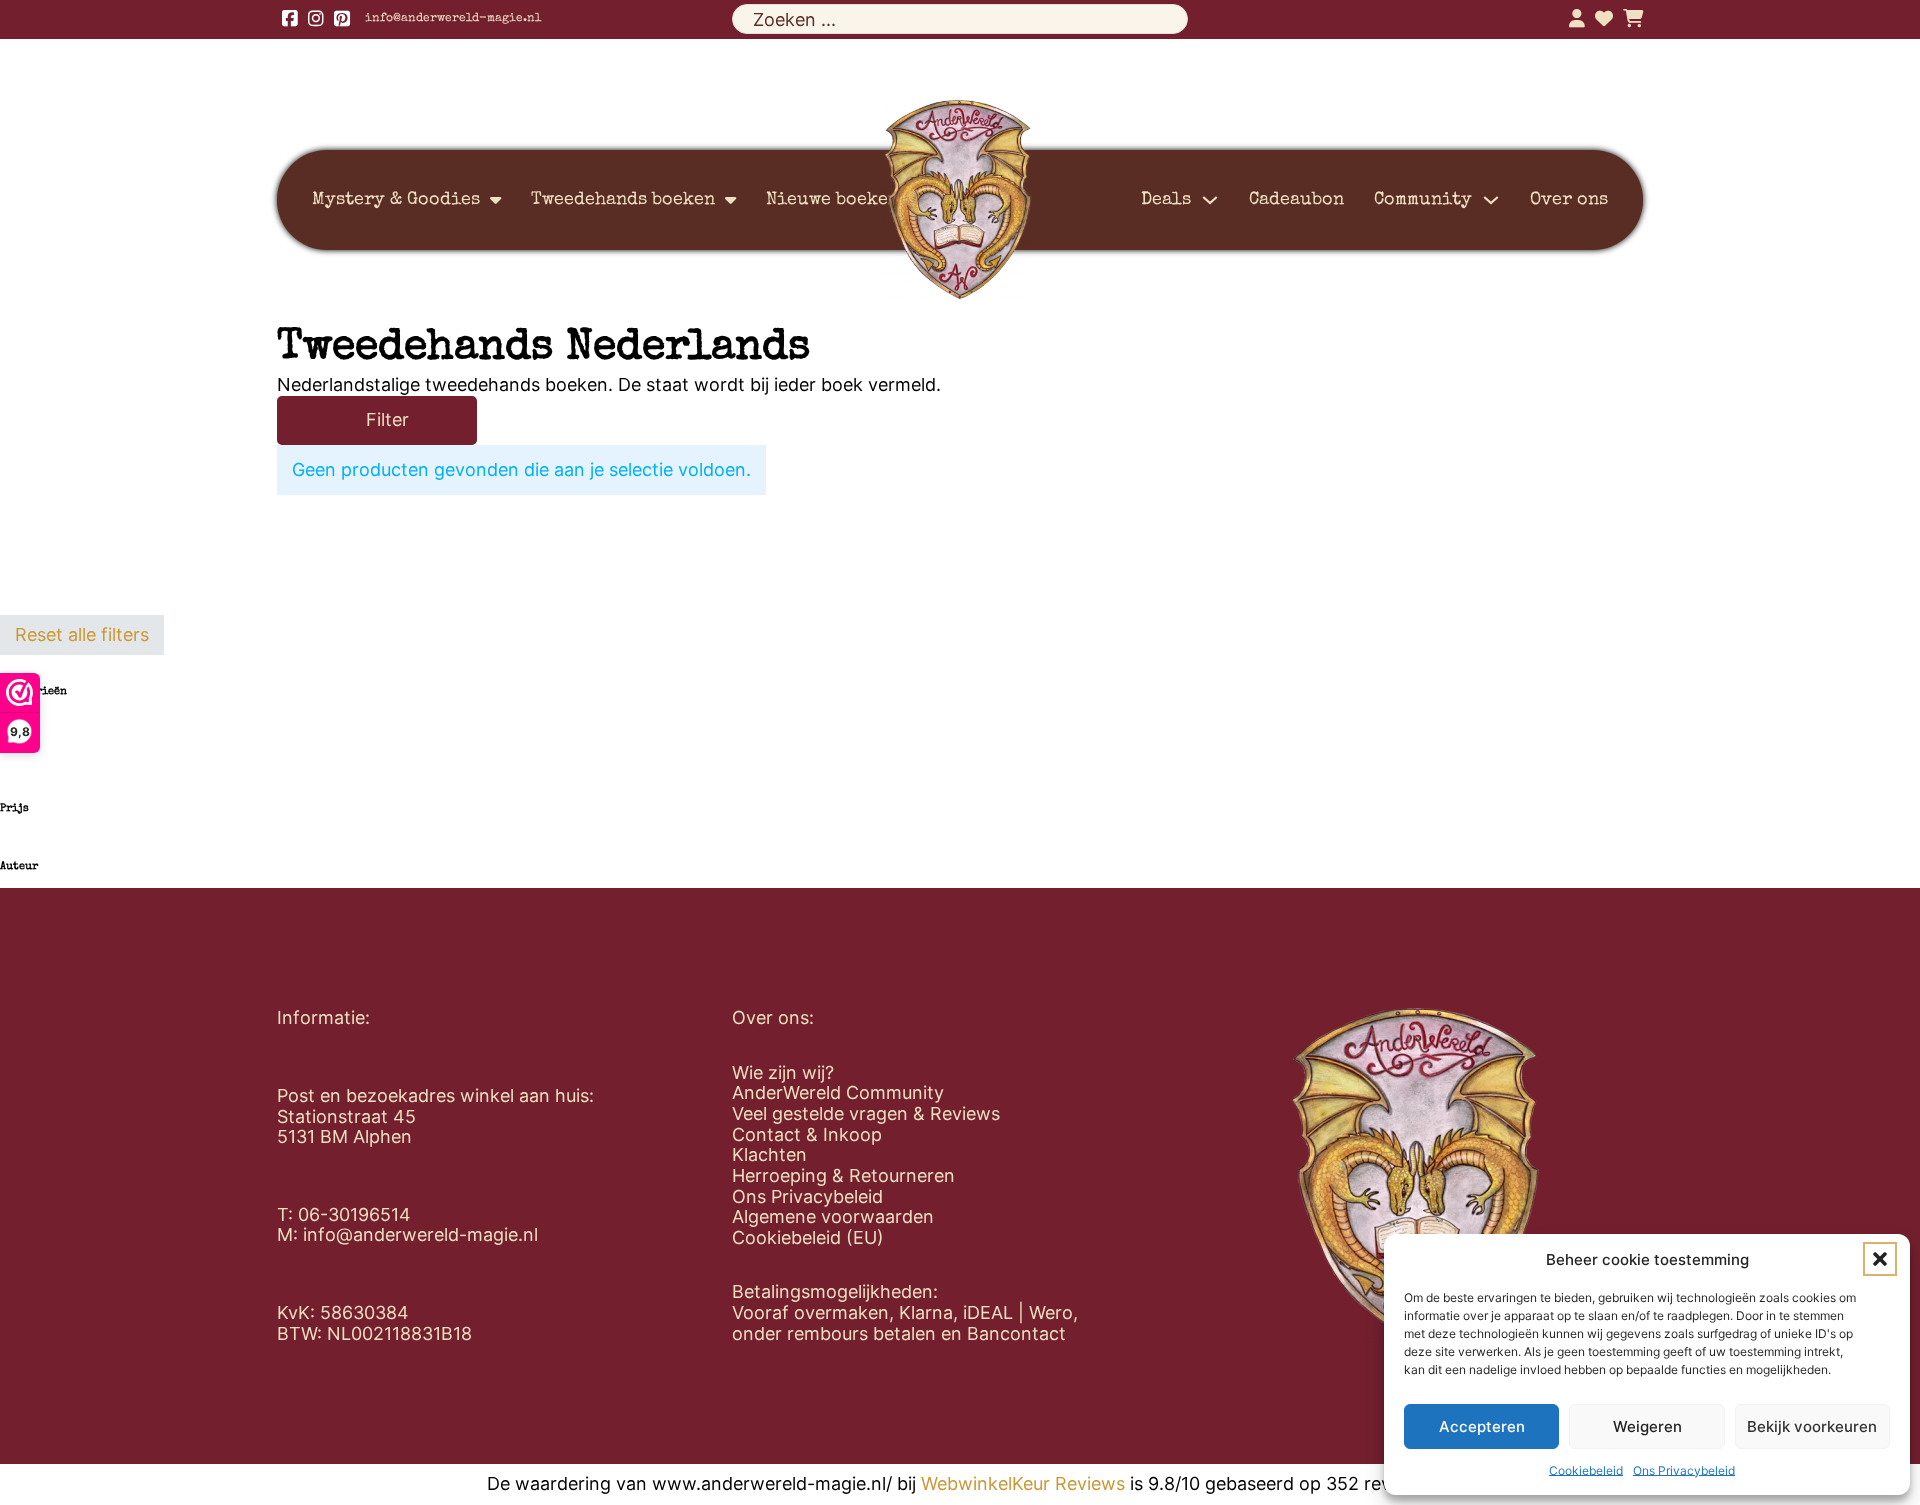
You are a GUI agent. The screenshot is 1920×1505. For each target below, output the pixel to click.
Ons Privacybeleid (1684, 1470)
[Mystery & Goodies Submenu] (495, 200)
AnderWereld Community (838, 1093)
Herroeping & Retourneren (843, 1176)
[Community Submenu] (1491, 200)
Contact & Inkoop (807, 1135)
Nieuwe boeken (832, 200)
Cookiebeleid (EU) (808, 1238)
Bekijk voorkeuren (1812, 1426)
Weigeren (1647, 1426)
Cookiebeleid (1586, 1470)
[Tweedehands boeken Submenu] (730, 200)
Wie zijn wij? (783, 1073)
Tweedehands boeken (623, 200)
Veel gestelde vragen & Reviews (866, 1114)
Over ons (1569, 200)
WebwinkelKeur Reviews (1023, 1483)
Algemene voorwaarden (833, 1217)
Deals (1166, 200)
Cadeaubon (1296, 200)
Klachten (769, 1155)
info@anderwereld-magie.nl (453, 19)
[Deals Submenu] (1210, 200)
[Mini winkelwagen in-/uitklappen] (1633, 19)
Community (1423, 200)
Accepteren (1482, 1426)
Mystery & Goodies (396, 200)
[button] (1880, 1259)
